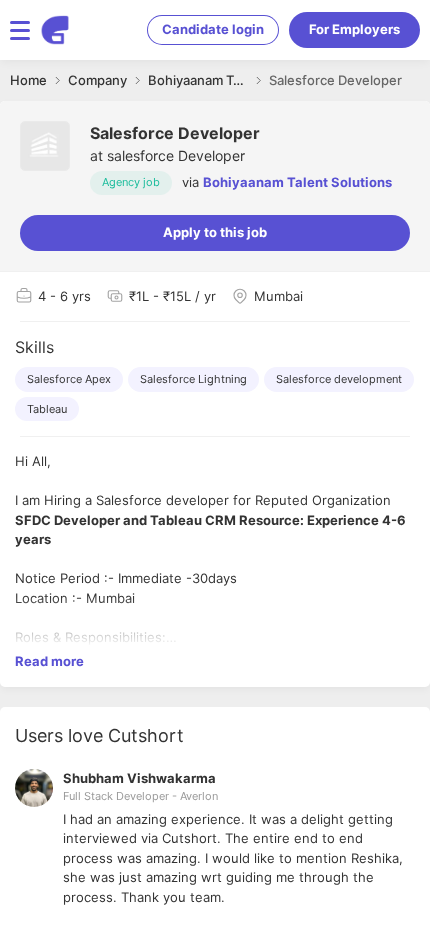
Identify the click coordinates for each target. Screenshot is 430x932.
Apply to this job (215, 232)
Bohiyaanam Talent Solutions (297, 182)
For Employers (354, 29)
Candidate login (213, 29)
